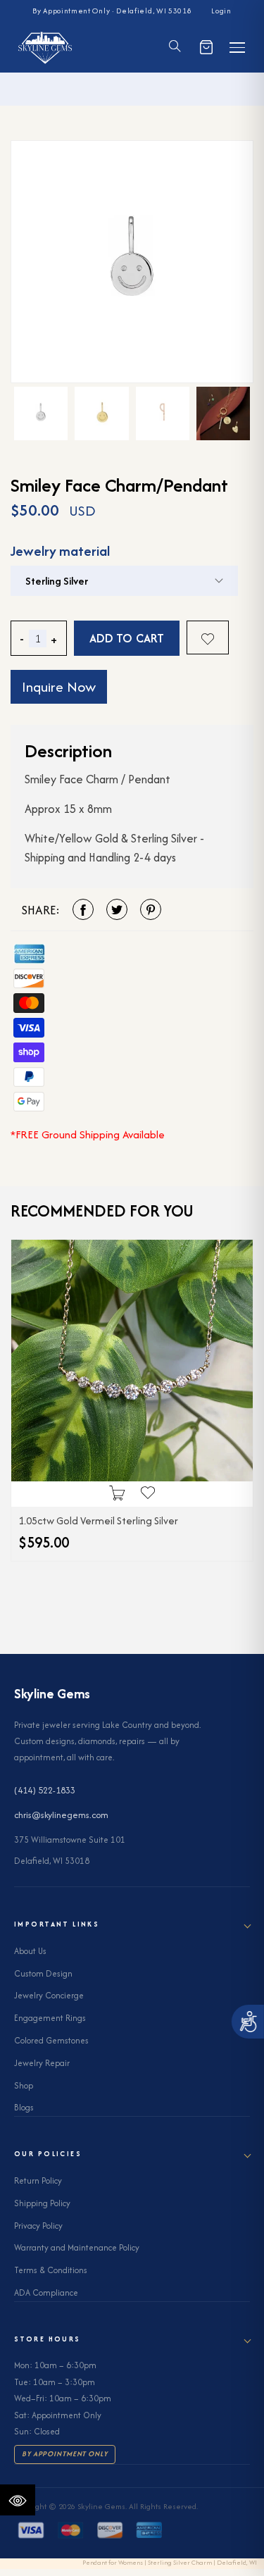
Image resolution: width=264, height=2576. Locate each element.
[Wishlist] (208, 637)
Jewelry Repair (42, 2063)
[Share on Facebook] (83, 909)
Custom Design (43, 1973)
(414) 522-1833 (45, 1790)
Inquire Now (59, 686)
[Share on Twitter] (117, 909)
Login (221, 11)
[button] (175, 48)
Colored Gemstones (51, 2040)
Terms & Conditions (51, 2270)
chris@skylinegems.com (61, 1815)
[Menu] (237, 47)
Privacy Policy (38, 2226)
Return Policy (38, 2180)
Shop (24, 2085)
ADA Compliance (46, 2292)
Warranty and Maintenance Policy (77, 2247)
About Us (30, 1951)
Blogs (24, 2107)
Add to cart (127, 638)
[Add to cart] (117, 1494)
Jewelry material (60, 551)
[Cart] (206, 47)
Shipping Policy (42, 2203)
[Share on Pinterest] (151, 909)
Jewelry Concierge (49, 1995)
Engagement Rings (50, 2018)
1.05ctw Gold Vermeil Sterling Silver (98, 1520)
